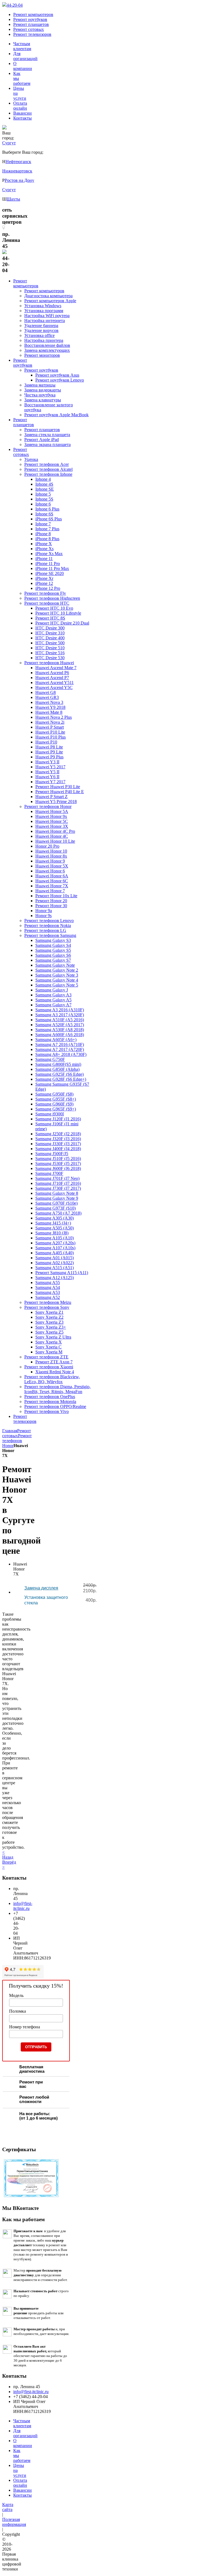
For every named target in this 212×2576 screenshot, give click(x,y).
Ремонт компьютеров (33, 14)
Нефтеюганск (18, 162)
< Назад (8, 1855)
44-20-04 (15, 5)
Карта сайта (8, 2507)
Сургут (9, 190)
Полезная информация (14, 2522)
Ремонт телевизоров (32, 34)
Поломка (18, 2011)
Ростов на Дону (19, 180)
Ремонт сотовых (29, 29)
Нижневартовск (17, 171)
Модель (16, 1995)
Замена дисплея (41, 1588)
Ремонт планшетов (31, 24)
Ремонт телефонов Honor (17, 1441)
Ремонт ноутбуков (30, 19)
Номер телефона (25, 2027)
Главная (10, 1431)
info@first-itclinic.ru (23, 1906)
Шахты (13, 199)
